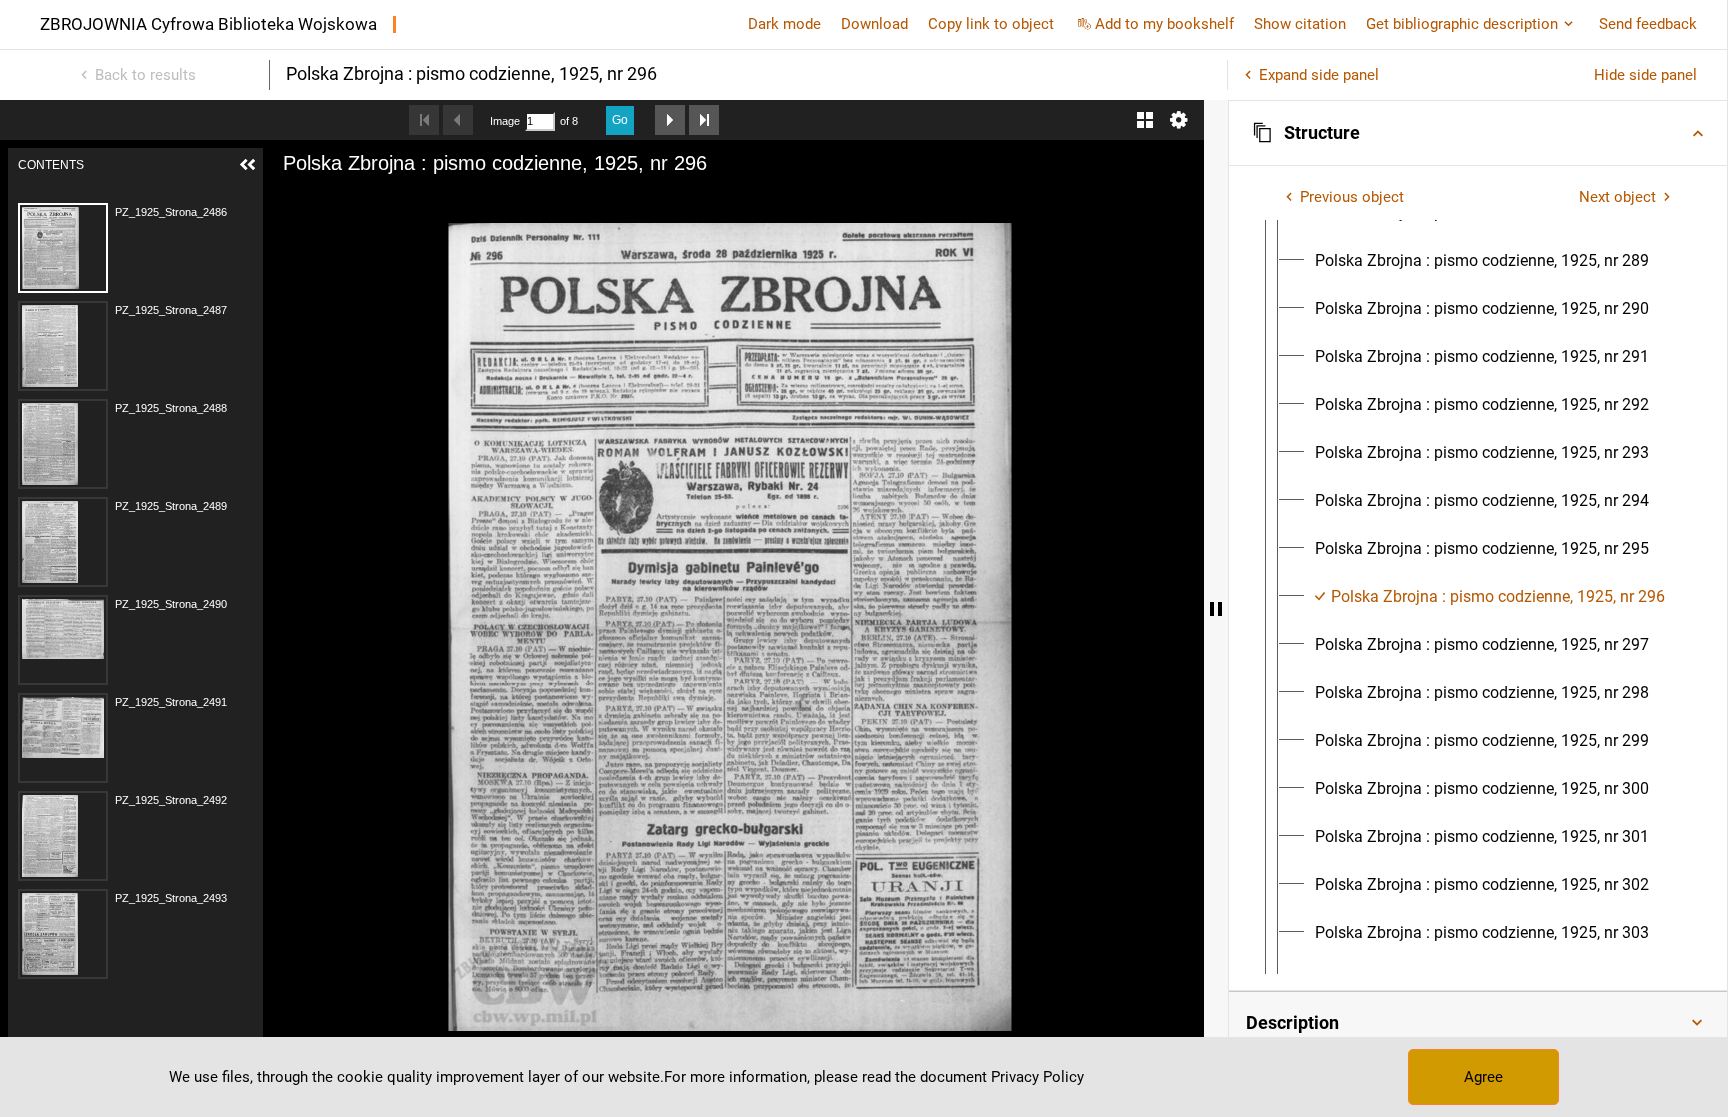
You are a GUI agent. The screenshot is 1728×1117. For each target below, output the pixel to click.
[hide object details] (1216, 608)
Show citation (1300, 24)
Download (874, 24)
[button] (1478, 133)
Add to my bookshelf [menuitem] (1164, 24)
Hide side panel (1645, 75)
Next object (1617, 197)
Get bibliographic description (1462, 24)
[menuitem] (1482, 261)
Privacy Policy (1037, 1077)
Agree (1483, 1077)
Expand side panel (1319, 75)
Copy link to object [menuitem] (991, 24)
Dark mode (784, 24)
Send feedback (1648, 24)
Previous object (1352, 197)
